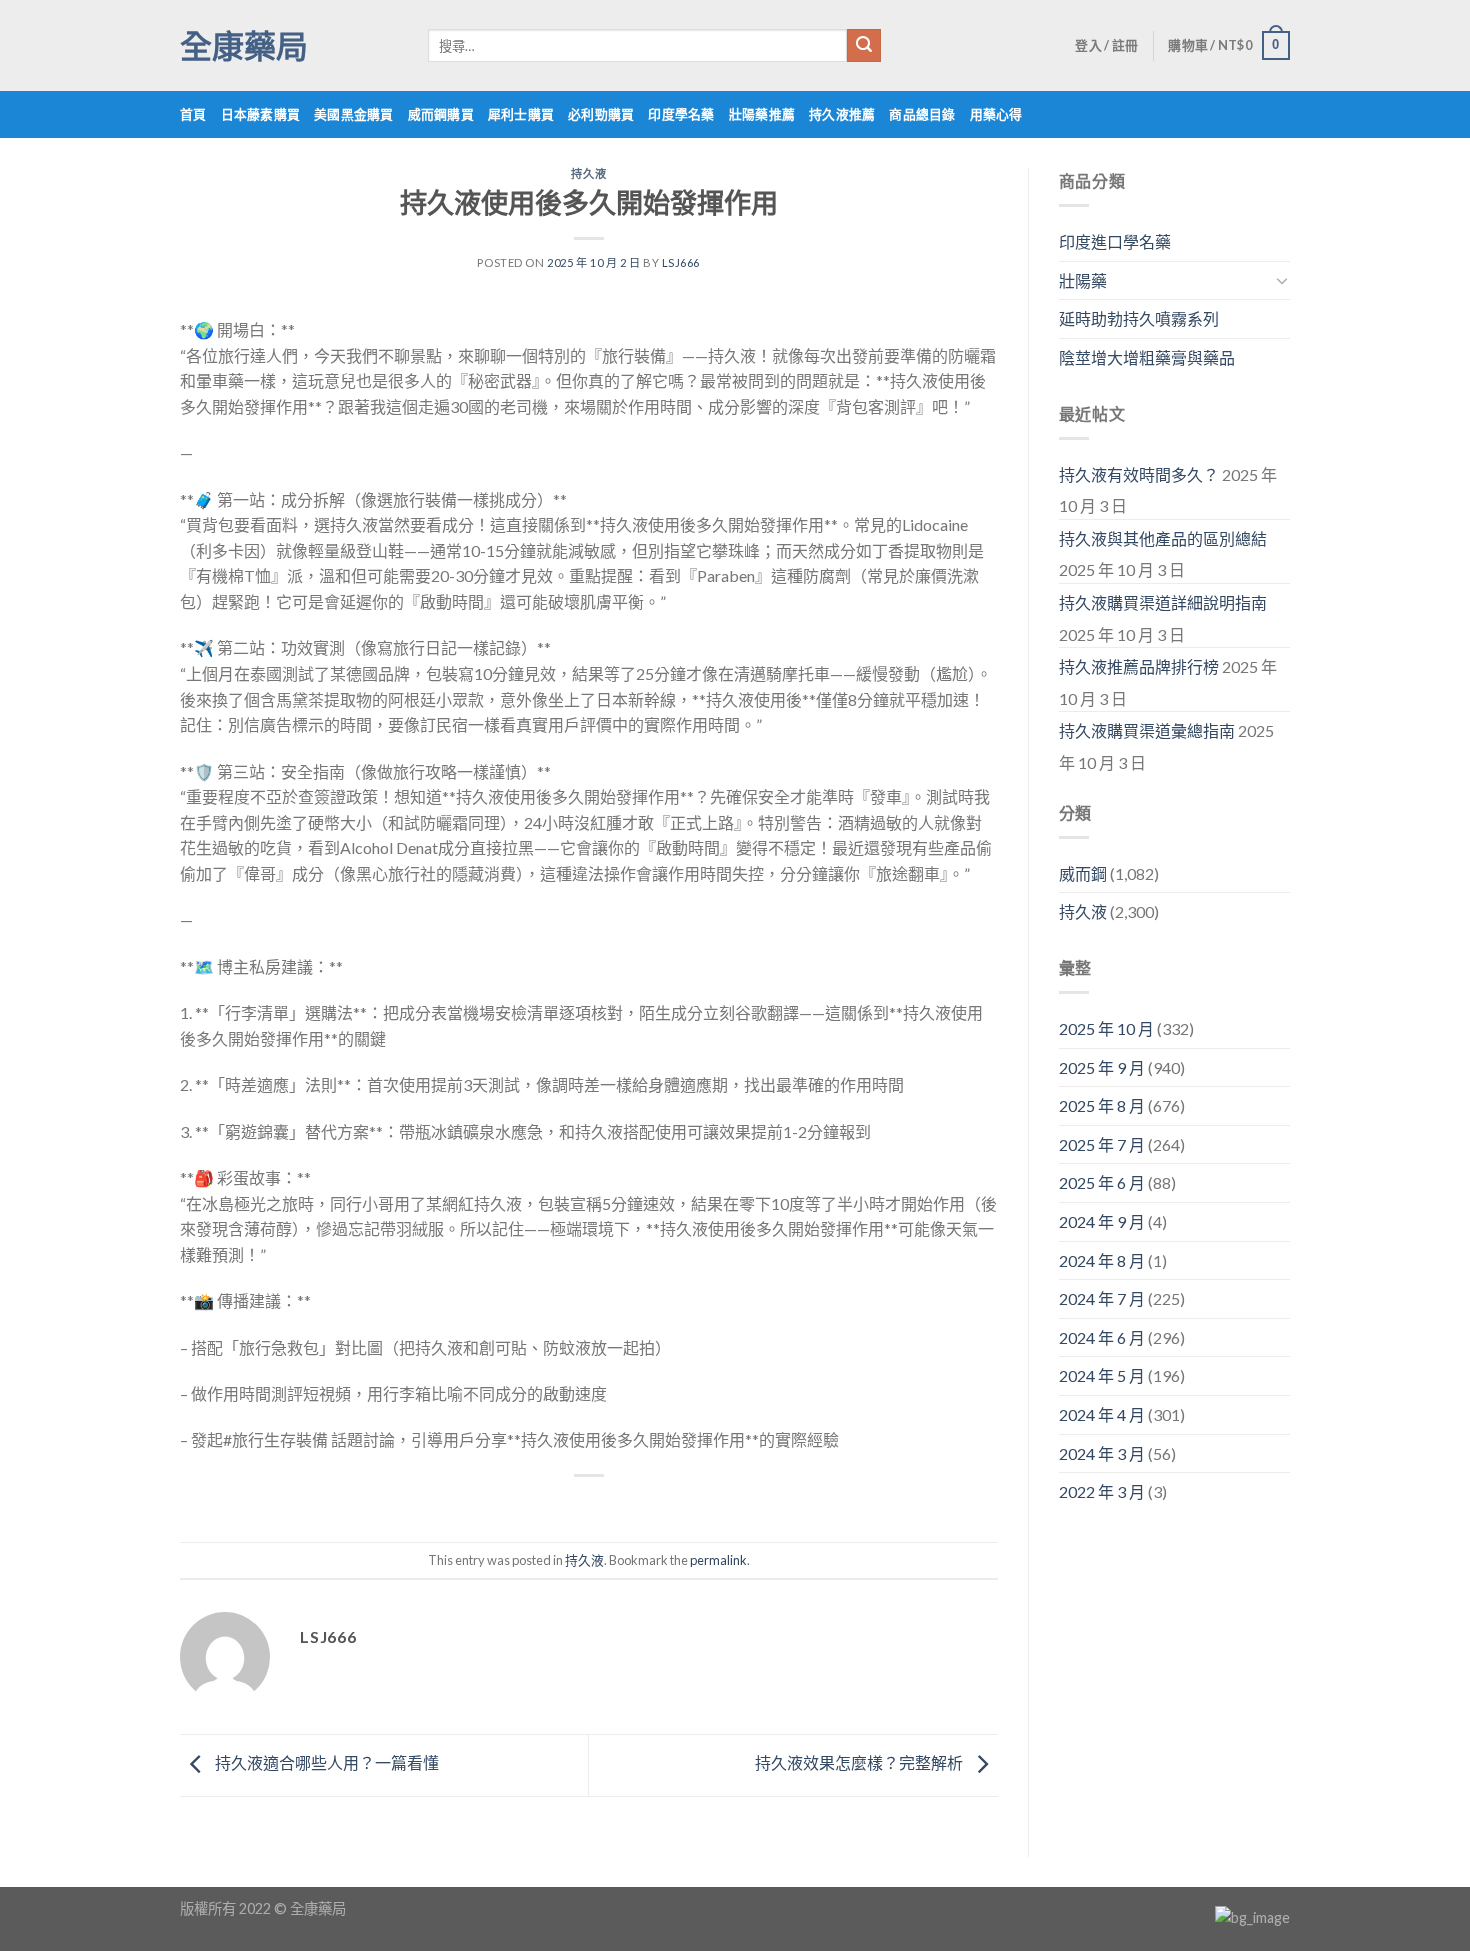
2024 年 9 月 (1102, 1221)
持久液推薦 (842, 114)
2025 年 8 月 (1102, 1105)
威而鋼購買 (441, 114)
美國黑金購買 (354, 114)
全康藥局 (244, 46)
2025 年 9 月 (1102, 1067)
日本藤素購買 (261, 114)
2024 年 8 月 (1102, 1260)
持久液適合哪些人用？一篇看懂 (325, 1762)
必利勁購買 (601, 114)
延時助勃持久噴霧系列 (1139, 318)
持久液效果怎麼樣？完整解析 (860, 1762)
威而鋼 (1083, 873)
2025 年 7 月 (1102, 1144)
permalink (718, 1560)
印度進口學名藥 (1115, 241)
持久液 (588, 173)
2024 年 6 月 (1102, 1337)
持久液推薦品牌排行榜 (1139, 666)
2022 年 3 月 (1102, 1491)
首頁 (193, 114)
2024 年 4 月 (1102, 1414)
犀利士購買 (521, 114)
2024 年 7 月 (1102, 1298)
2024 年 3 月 (1102, 1453)
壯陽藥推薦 (762, 114)
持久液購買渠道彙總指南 (1147, 730)
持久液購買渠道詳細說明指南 (1163, 602)
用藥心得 (996, 114)
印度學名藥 (681, 114)
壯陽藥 (1083, 280)
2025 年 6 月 (1102, 1182)
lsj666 (681, 262)
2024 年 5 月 (1102, 1375)
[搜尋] (864, 46)
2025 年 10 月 (1106, 1028)
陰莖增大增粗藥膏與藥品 (1147, 357)
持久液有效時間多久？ (1139, 474)
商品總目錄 (922, 114)
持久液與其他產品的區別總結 (1163, 538)
